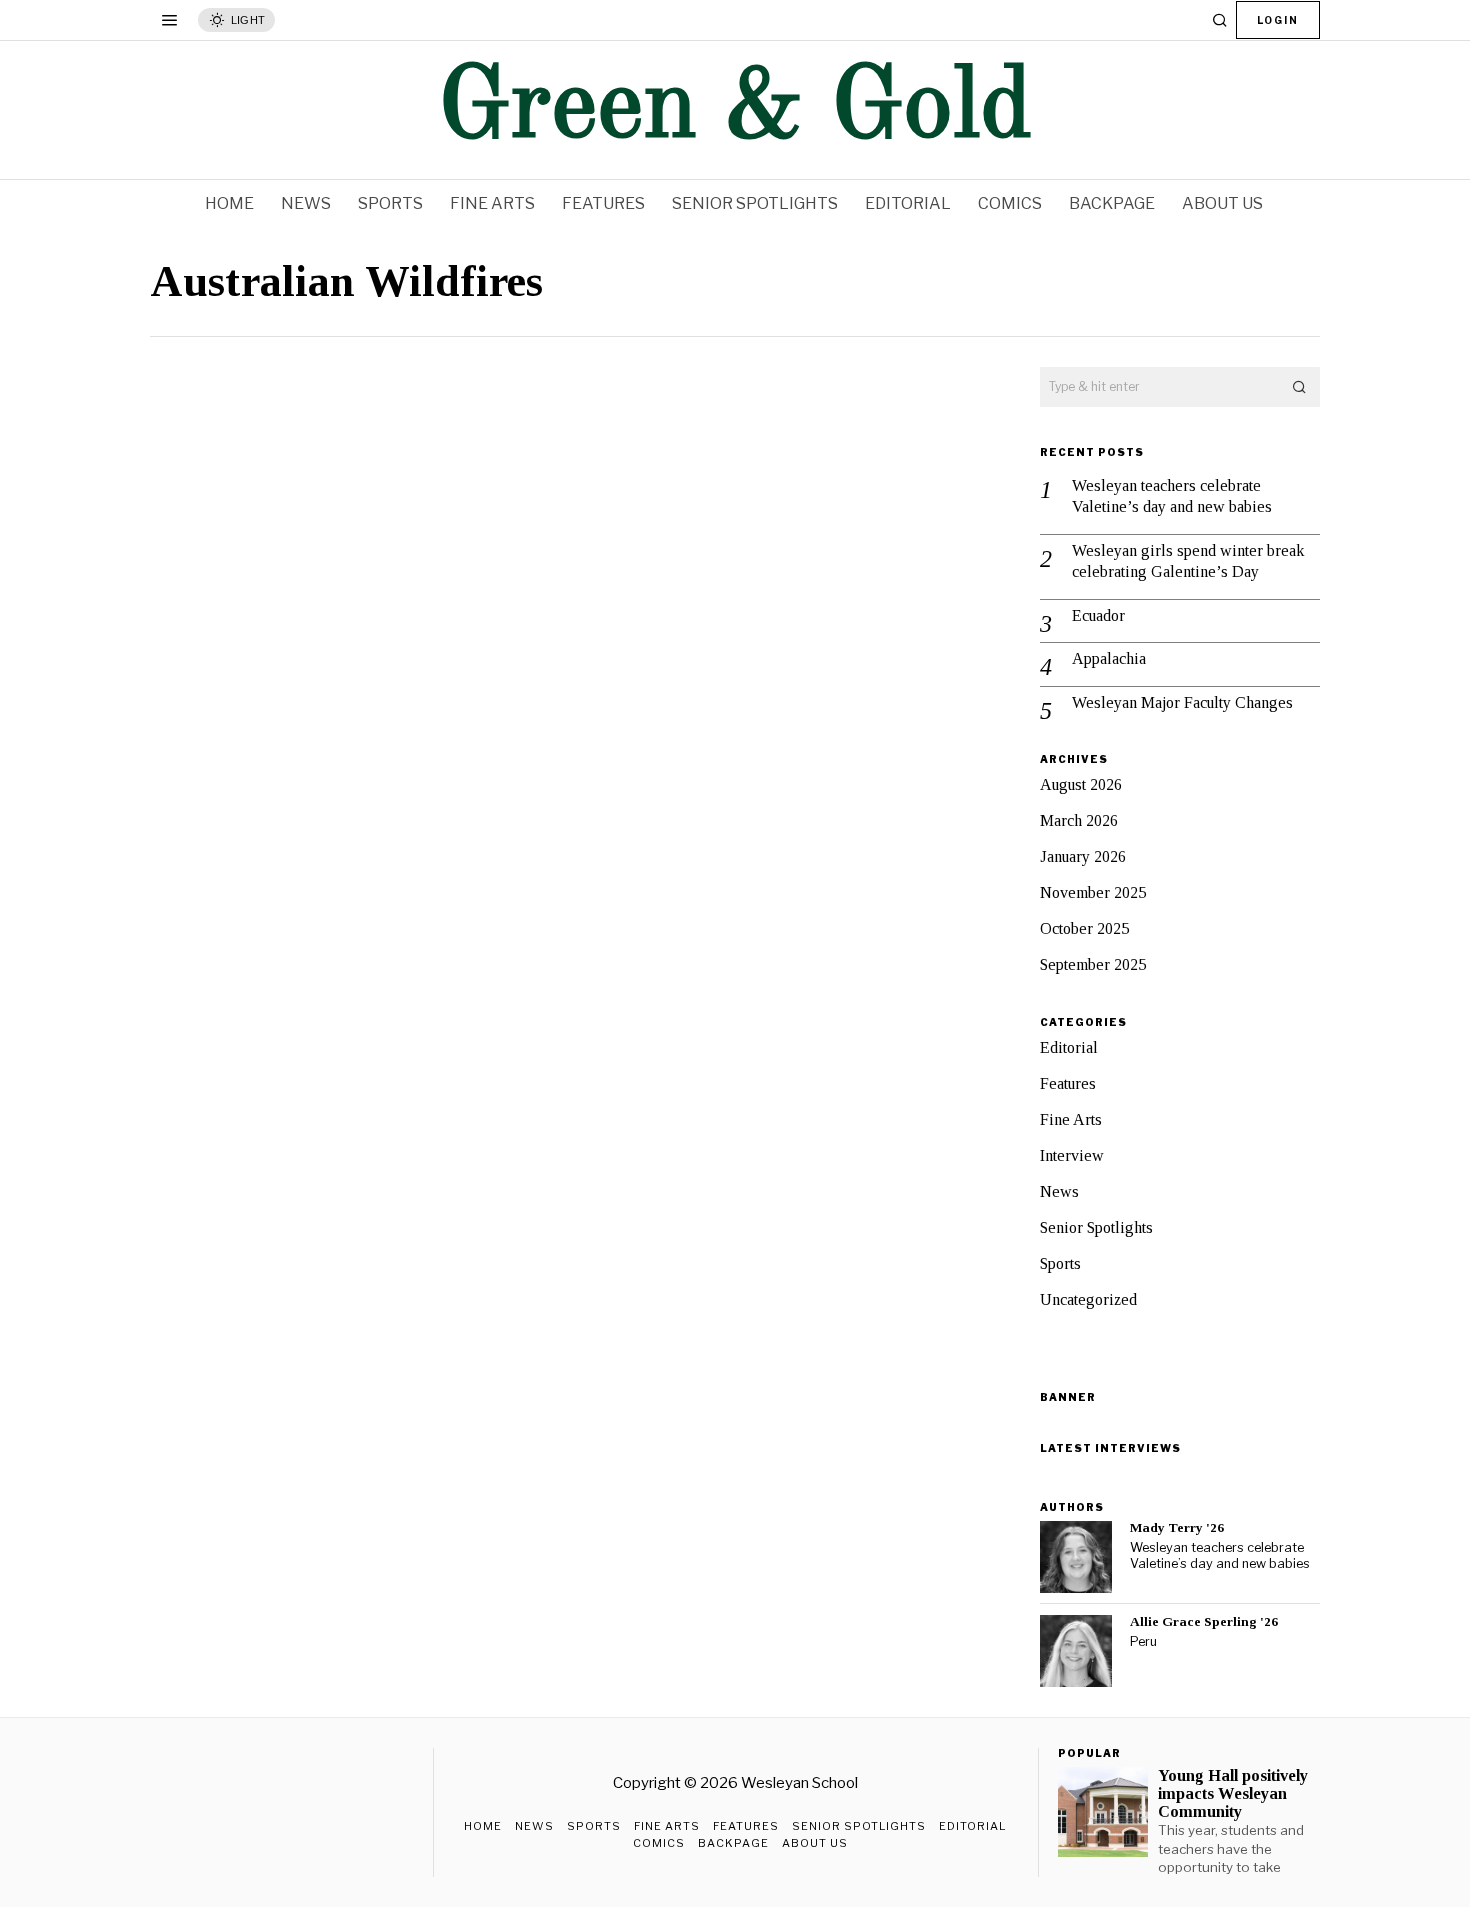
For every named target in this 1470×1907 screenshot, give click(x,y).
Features (1068, 1083)
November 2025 (1093, 892)
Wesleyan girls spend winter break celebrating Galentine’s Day (1188, 561)
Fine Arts (1071, 1119)
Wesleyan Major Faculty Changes (1182, 702)
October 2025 (1084, 928)
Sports (1060, 1263)
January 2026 (1083, 856)
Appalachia (1109, 658)
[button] (1300, 387)
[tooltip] (1076, 1557)
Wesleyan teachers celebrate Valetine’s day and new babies (1172, 496)
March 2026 (1079, 820)
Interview (1072, 1155)
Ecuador (1098, 615)
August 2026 (1081, 784)
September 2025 (1093, 964)
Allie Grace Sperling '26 (1204, 1621)
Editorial (1069, 1047)
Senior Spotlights (1096, 1227)
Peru (1143, 1641)
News (1059, 1191)
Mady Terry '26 (1177, 1527)
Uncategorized (1088, 1299)
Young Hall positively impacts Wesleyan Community (1233, 1794)
